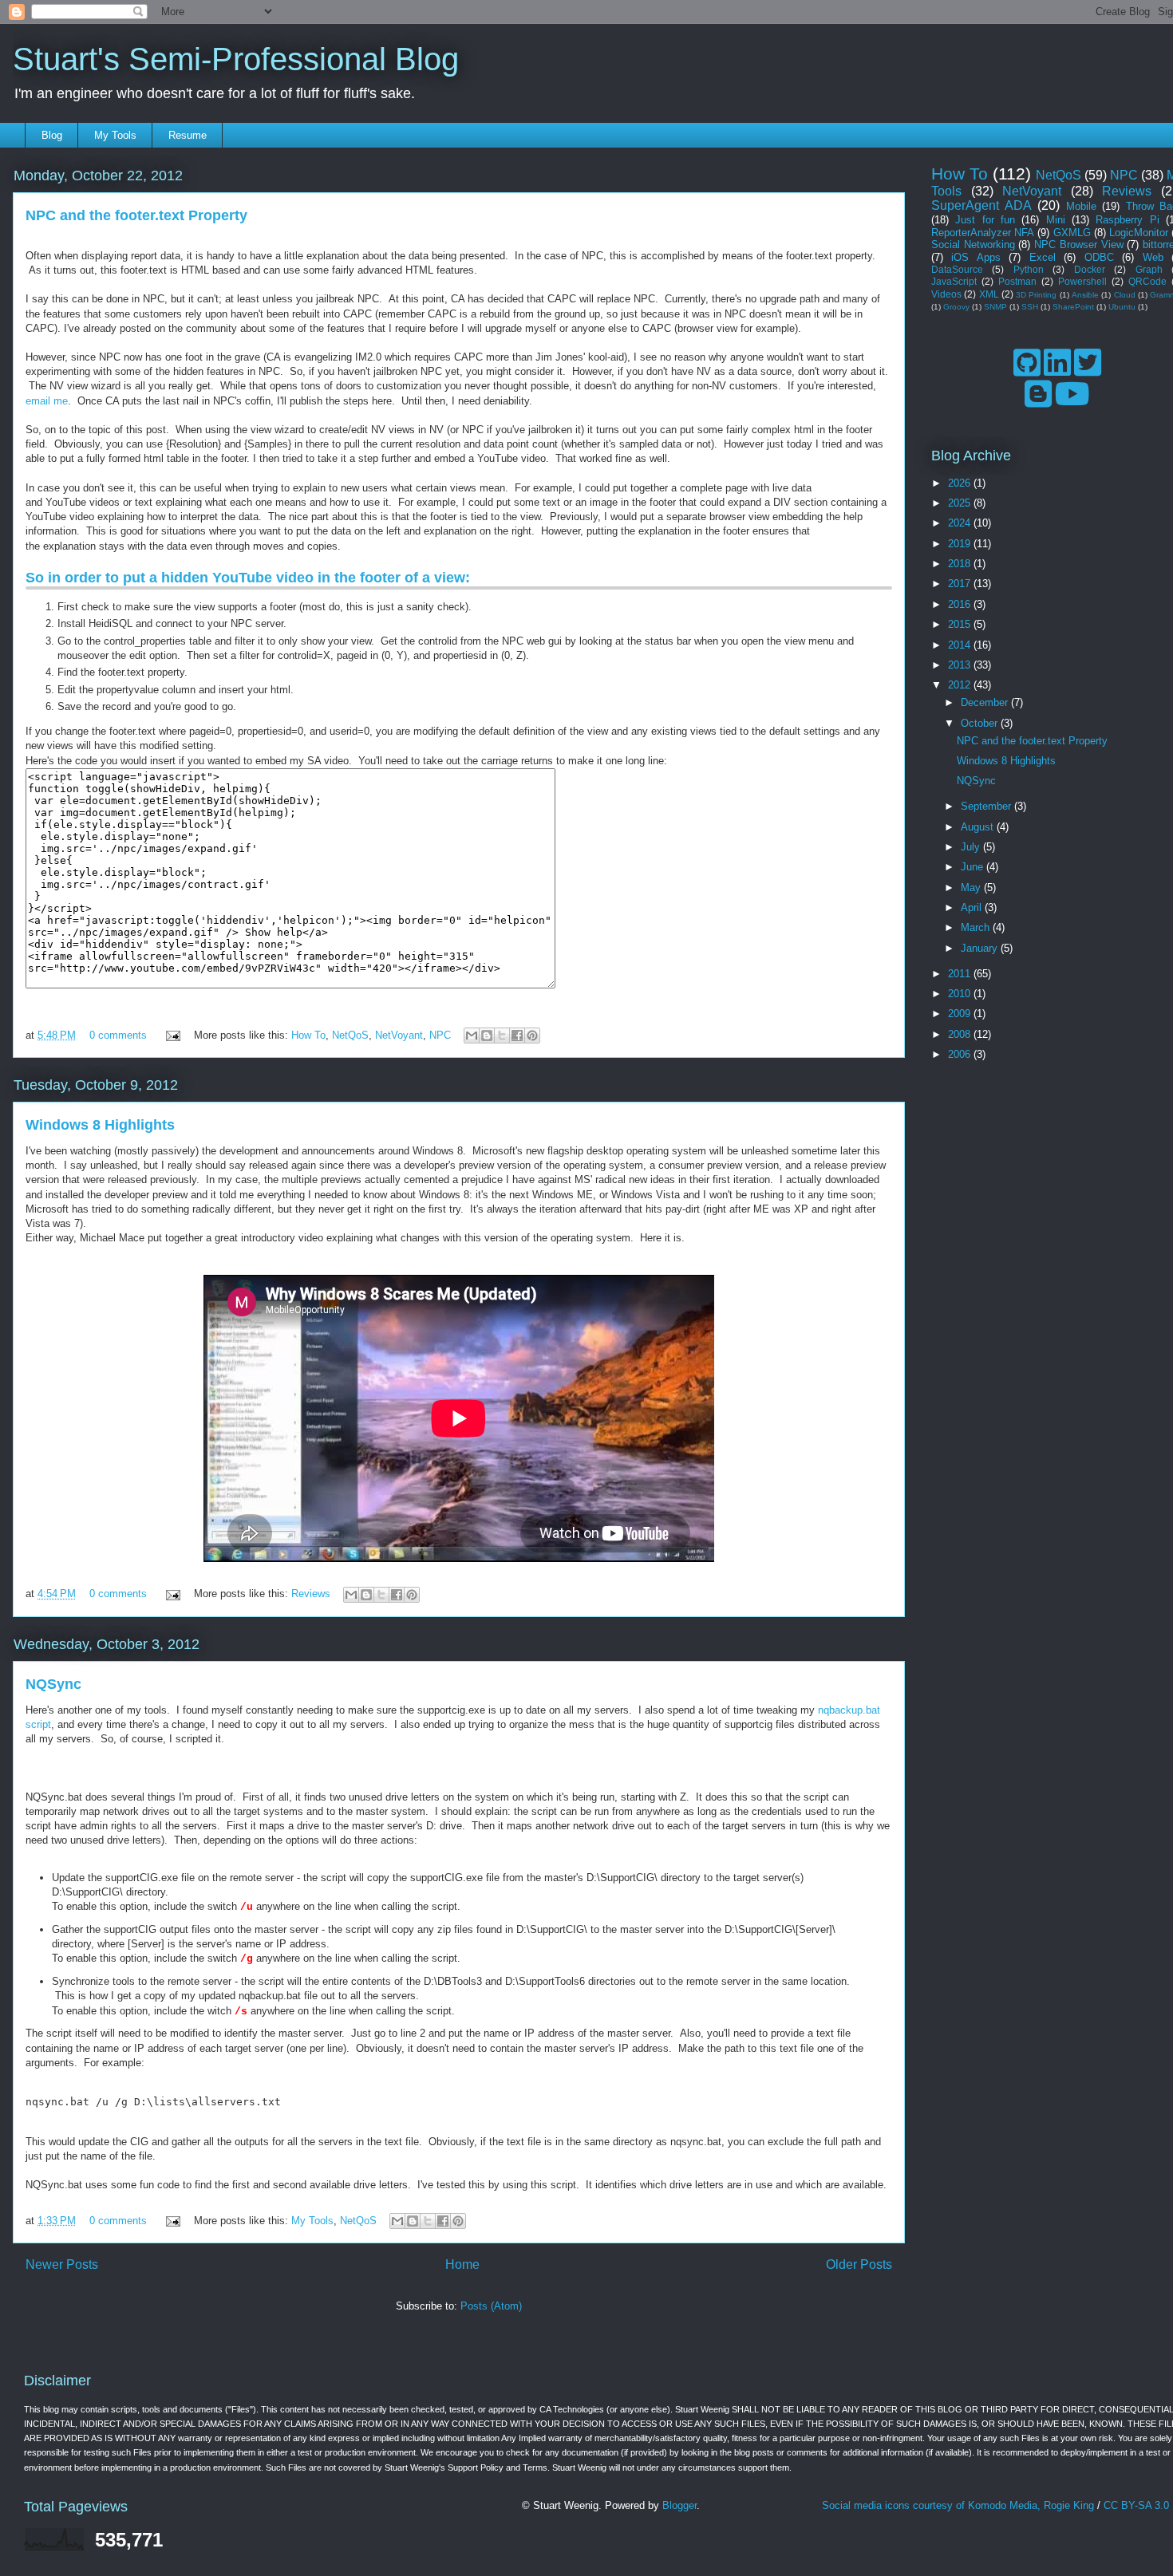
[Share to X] (502, 1036)
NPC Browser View (1078, 245)
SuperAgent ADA (981, 205)
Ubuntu (1122, 307)
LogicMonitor (1139, 233)
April (973, 907)
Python (1029, 269)
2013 (961, 665)
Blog (52, 135)
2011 (961, 974)
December (986, 702)
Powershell (1082, 281)
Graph (1149, 269)
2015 (961, 624)
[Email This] (472, 1036)
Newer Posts (62, 2264)
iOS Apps (976, 257)
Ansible (1085, 295)
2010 (961, 994)
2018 (961, 564)
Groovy (956, 307)
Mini (1056, 220)
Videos (946, 294)
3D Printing (1036, 295)
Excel (1043, 257)
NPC (440, 1035)
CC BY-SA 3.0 (1136, 2505)
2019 (961, 544)
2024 (961, 523)
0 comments (118, 1035)
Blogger (679, 2505)
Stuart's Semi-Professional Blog (236, 59)
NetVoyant (399, 1035)
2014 (961, 645)
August (979, 827)
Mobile (1081, 206)
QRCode (1147, 281)
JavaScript (954, 281)
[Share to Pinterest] (532, 1036)
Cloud (1125, 295)
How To (308, 1035)
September (987, 806)
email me (47, 401)
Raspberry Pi (1127, 220)
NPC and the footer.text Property (136, 215)
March (977, 927)
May (972, 888)
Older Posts (859, 2264)
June (974, 867)
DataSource (957, 269)
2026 (961, 483)
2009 (961, 1014)
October (981, 723)
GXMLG (1072, 233)
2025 (961, 503)
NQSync (53, 1684)
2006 (961, 1054)
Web (1153, 257)
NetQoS (350, 1035)
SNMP (995, 307)
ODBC (1099, 257)
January (981, 948)
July (972, 847)
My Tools (115, 135)
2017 (961, 584)
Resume (188, 135)
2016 (961, 604)
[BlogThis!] (487, 1036)
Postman (1017, 281)
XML (989, 294)
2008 (961, 1034)
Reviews (311, 1594)
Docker (1090, 269)
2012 (961, 685)
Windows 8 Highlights (100, 1125)
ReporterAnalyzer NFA (983, 233)
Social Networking (973, 245)
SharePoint (1073, 307)
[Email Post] (172, 1035)
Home (462, 2264)
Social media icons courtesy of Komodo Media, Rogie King (958, 2505)
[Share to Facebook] (517, 1036)
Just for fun (985, 220)
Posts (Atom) (491, 2306)
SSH (1030, 307)
